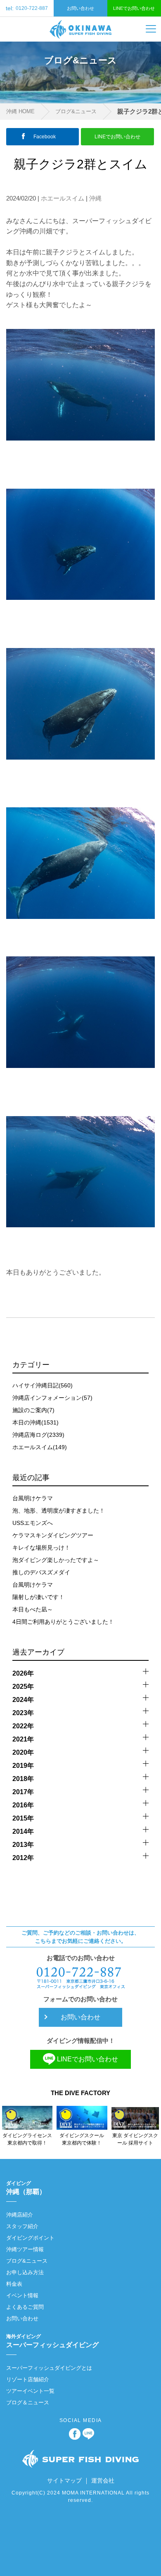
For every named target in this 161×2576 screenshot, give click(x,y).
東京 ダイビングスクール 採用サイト (135, 2139)
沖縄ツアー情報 (25, 2249)
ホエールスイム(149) (40, 1447)
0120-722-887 (27, 8)
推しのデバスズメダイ (41, 1572)
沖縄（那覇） (26, 2188)
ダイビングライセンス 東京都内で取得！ (27, 2139)
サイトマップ (64, 2480)
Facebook (45, 137)
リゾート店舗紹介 (28, 2379)
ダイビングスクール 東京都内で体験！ (82, 2139)
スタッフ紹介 (22, 2226)
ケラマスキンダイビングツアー (53, 1535)
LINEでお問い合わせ (134, 8)
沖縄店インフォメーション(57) (52, 1398)
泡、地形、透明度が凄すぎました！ (59, 1511)
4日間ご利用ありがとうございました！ (63, 1622)
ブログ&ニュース (76, 111)
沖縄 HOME (20, 111)
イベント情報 (22, 2295)
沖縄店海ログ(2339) (38, 1435)
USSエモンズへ (33, 1523)
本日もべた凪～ (33, 1609)
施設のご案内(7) (33, 1410)
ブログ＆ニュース (28, 2402)
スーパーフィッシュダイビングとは (49, 2368)
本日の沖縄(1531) (36, 1422)
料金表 (14, 2284)
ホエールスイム (63, 198)
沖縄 (95, 198)
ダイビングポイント (30, 2238)
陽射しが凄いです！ (38, 1597)
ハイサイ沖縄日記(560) (43, 1385)
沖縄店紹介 (20, 2215)
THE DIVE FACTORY (80, 2093)
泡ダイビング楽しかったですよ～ (56, 1560)
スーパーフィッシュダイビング (52, 2341)
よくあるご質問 (25, 2307)
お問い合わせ (80, 8)
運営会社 (103, 2480)
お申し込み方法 (25, 2272)
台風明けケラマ (33, 1498)
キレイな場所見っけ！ (41, 1548)
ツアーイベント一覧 (30, 2391)
